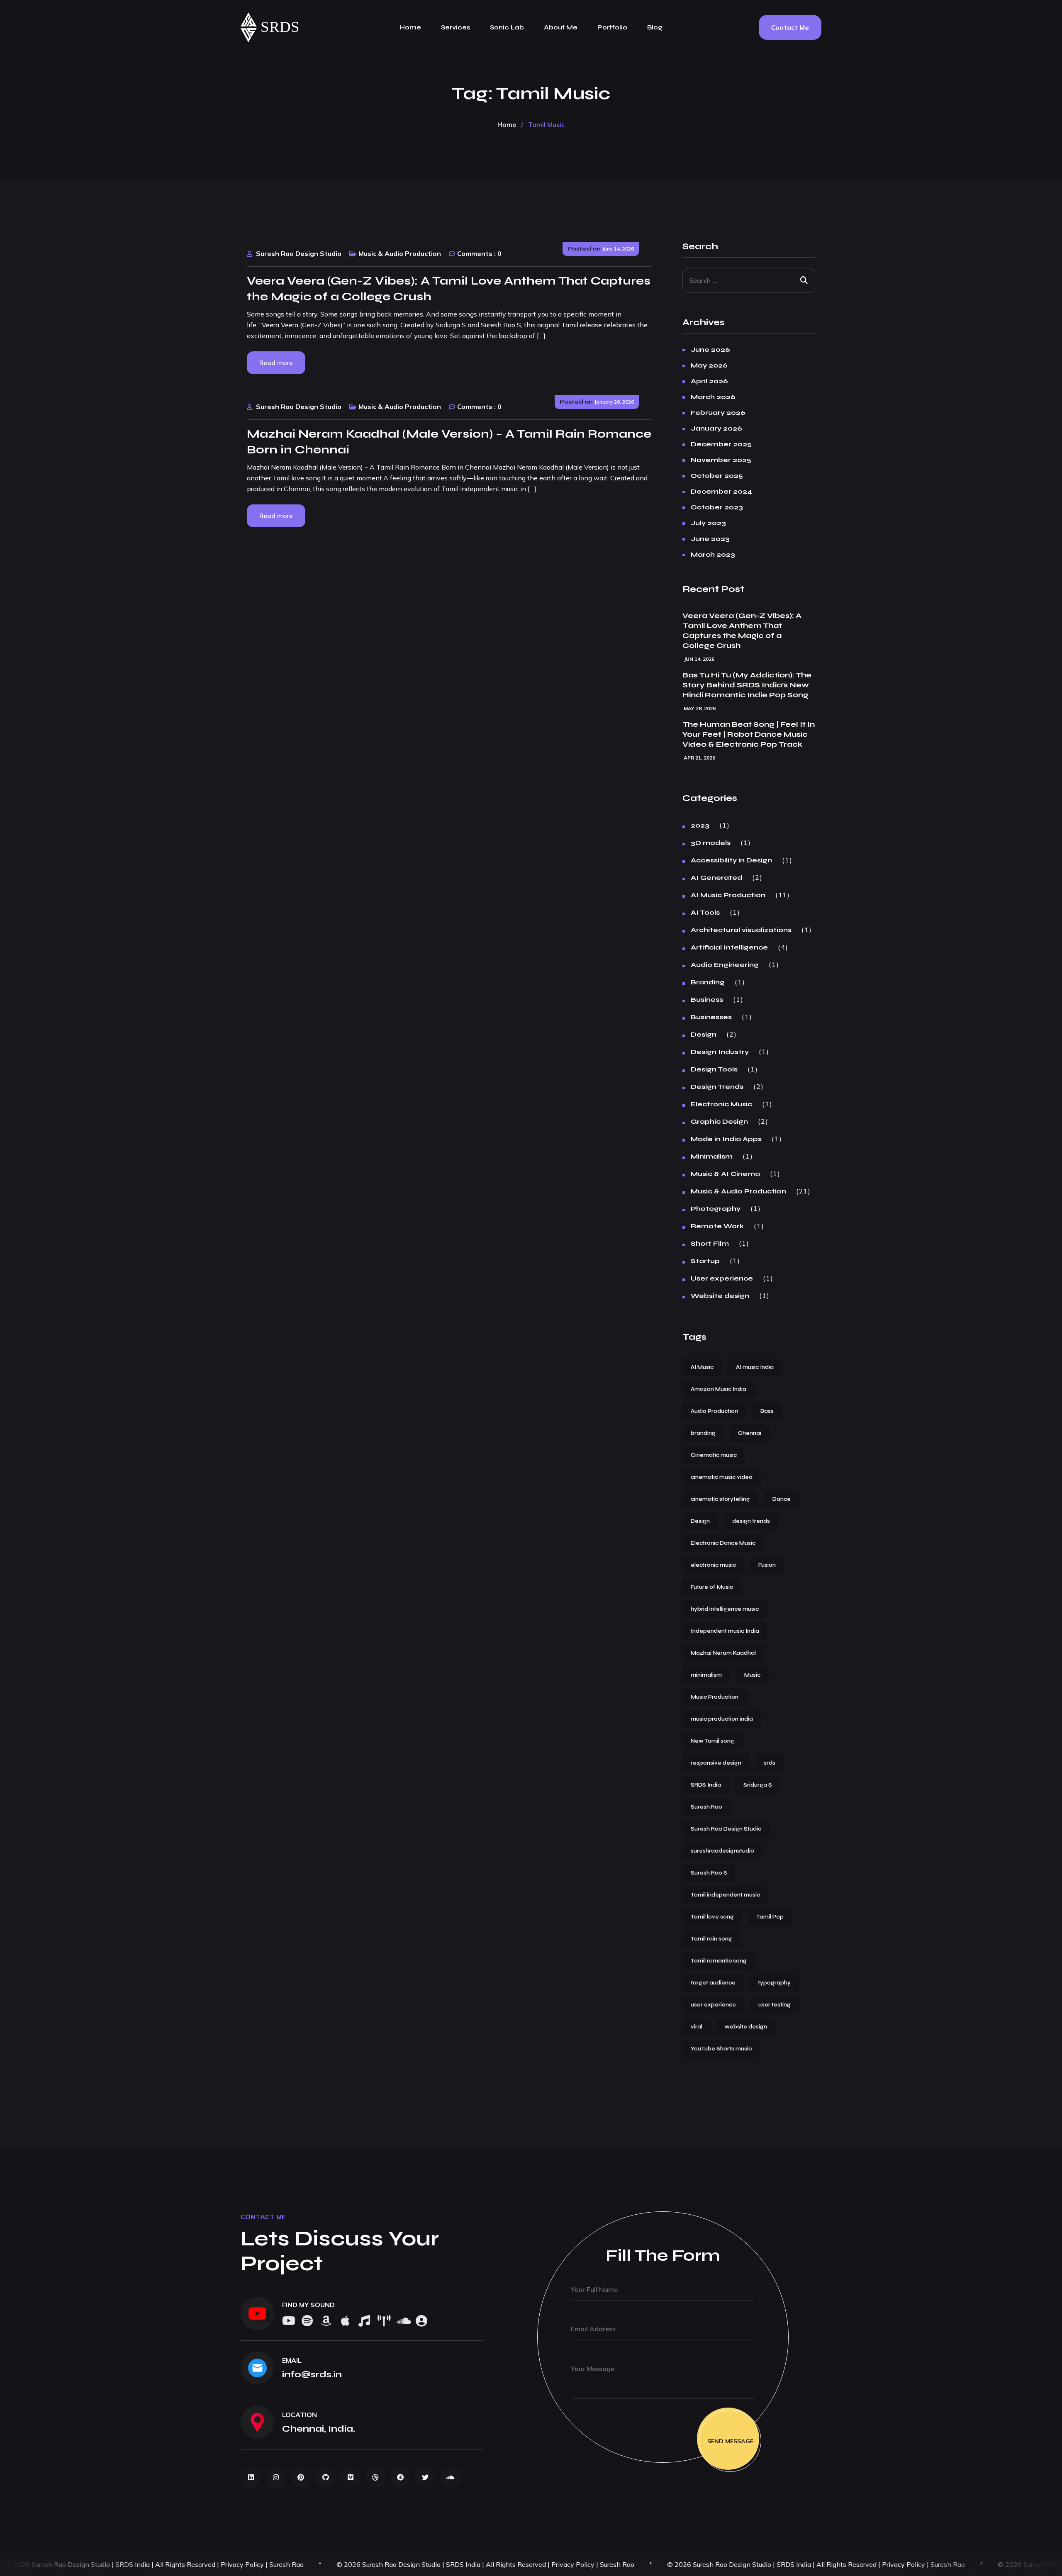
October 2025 (717, 476)
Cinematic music (714, 1455)
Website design (720, 1296)
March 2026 (713, 397)
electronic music (713, 1565)
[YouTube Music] (364, 2322)
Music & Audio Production (400, 253)
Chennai (750, 1433)
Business (707, 1000)
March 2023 (713, 555)
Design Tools (714, 1069)
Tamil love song (712, 1917)
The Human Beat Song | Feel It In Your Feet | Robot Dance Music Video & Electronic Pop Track (749, 734)
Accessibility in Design (731, 860)
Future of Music (712, 1587)
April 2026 (709, 381)
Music (752, 1675)
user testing (775, 2005)
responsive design (716, 1763)
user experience (713, 2005)
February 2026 (718, 413)
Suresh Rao (706, 1807)
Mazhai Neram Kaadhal (723, 1653)
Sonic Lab (507, 27)
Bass (767, 1411)
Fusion (767, 1565)
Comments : (476, 253)
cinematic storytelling (720, 1499)
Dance (782, 1499)
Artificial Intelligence (729, 947)
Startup (705, 1261)
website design (746, 2027)
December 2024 (721, 492)
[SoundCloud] (402, 2322)
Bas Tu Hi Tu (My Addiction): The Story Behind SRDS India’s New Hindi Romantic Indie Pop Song (747, 685)
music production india (722, 1719)
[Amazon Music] (326, 2322)
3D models (711, 843)
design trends (751, 1521)
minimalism (706, 1675)
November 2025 (721, 460)
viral (697, 2027)
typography (774, 1983)
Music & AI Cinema (725, 1174)
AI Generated (716, 878)
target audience (713, 1983)
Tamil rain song (711, 1939)
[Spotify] (307, 2322)
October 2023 (717, 507)
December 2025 (721, 444)
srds (770, 1763)
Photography (716, 1209)
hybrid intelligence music (725, 1609)
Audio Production (714, 1411)
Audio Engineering (725, 965)
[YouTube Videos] (288, 2322)
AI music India (755, 1367)
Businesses (711, 1017)
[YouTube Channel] (257, 2313)
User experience (722, 1278)
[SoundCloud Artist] (421, 2322)
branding (703, 1433)
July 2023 (708, 523)
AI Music (702, 1367)
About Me (561, 27)
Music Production (715, 1697)
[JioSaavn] (383, 2322)
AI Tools (705, 913)
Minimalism (712, 1157)
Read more (276, 363)
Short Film (710, 1244)
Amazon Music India (719, 1389)
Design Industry (720, 1052)
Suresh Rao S (709, 1873)
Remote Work (717, 1226)
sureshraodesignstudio (722, 1851)
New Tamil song (712, 1741)
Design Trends (717, 1087)
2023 (700, 825)
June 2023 (710, 539)
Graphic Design (719, 1122)
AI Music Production (728, 895)
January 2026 (716, 429)
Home (410, 27)
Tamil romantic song (719, 1961)
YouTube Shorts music (721, 2049)
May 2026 (709, 365)
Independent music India (725, 1631)
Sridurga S (758, 1785)
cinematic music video (722, 1477)
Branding (708, 982)
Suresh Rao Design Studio (299, 253)
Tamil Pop (770, 1917)
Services (455, 27)
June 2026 (710, 350)
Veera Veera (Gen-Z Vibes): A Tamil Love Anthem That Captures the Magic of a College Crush (742, 631)
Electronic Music (721, 1104)
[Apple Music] (345, 2322)
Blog (655, 27)
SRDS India (706, 1785)
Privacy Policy (68, 2564)
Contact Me (790, 27)
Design (704, 1035)
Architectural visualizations (741, 930)
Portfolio (612, 27)
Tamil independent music (725, 1895)
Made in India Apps (726, 1139)
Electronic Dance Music (723, 1543)
